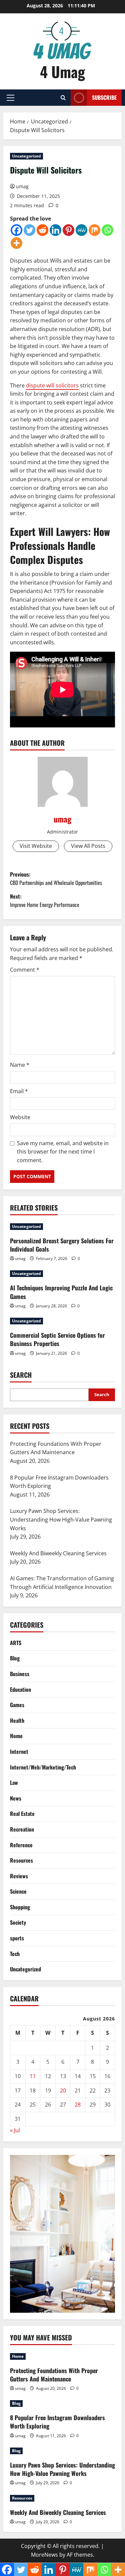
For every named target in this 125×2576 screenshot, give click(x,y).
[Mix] (94, 230)
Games (17, 1705)
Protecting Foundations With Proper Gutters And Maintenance (54, 2375)
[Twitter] (29, 230)
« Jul (15, 2130)
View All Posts (88, 846)
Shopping (20, 1907)
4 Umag (62, 72)
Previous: (56, 879)
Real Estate (22, 1814)
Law (14, 1783)
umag (22, 186)
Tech (15, 1954)
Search (21, 1375)
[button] (10, 98)
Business (20, 1674)
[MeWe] (81, 230)
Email (19, 1091)
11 (33, 2076)
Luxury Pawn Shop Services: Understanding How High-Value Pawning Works (62, 2469)
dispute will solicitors (52, 385)
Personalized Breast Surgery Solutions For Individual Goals (62, 1245)
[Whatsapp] (107, 230)
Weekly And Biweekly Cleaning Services (58, 2512)
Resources (21, 1860)
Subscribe (104, 97)
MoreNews (44, 2555)
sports (17, 1938)
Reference (21, 1845)
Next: (45, 901)
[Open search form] (63, 98)
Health (17, 1720)
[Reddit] (42, 230)
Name (20, 1065)
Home (16, 1736)
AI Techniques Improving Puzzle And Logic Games (61, 1292)
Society (18, 1922)
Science (18, 1891)
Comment (25, 970)
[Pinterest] (68, 230)
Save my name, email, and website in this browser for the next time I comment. (63, 1152)
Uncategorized (26, 156)
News (16, 1798)
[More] (16, 243)
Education (20, 1689)
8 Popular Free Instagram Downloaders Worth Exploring (57, 2422)
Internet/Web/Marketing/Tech (43, 1767)
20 (63, 2090)
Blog (15, 1658)
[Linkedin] (55, 230)
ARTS (16, 1643)
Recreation (22, 1829)
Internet (19, 1751)
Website (20, 1117)
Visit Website (36, 846)
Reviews (19, 1876)
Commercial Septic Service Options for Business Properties (57, 1339)
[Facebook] (16, 230)
